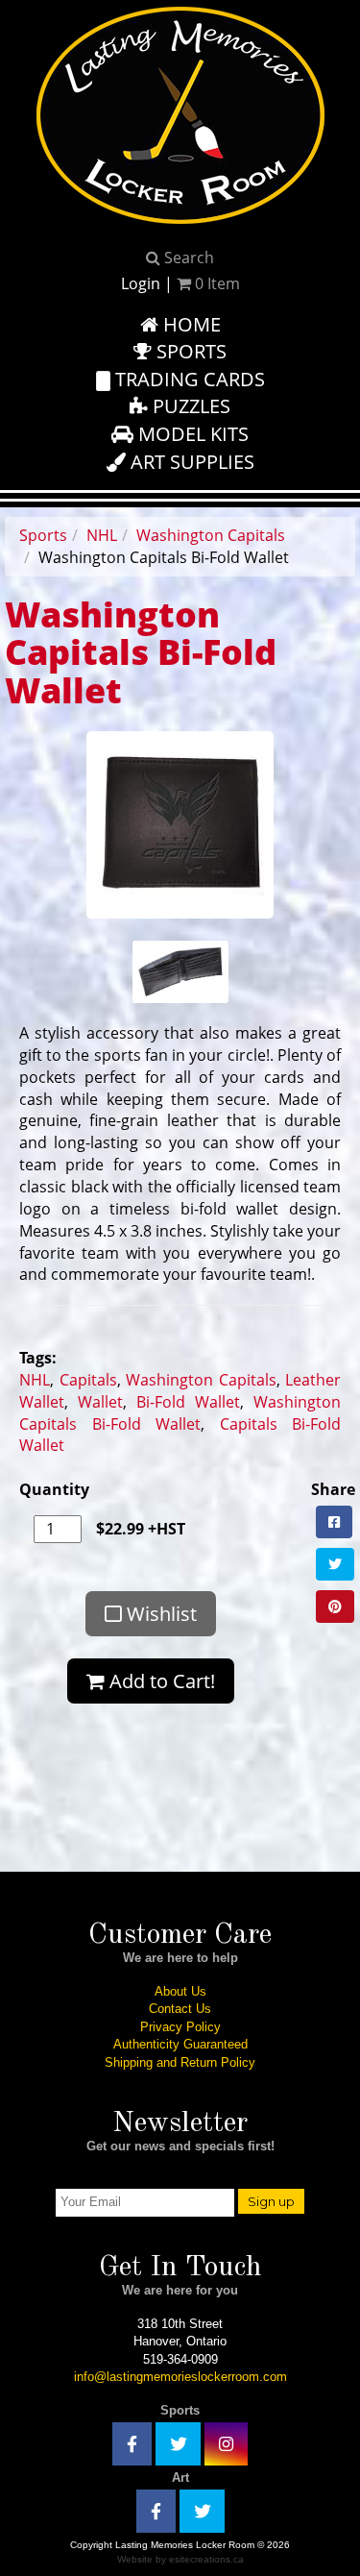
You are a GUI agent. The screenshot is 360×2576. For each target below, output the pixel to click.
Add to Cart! (160, 1681)
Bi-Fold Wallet (188, 1402)
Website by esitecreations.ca (180, 2559)
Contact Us (180, 2009)
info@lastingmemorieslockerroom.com (180, 2377)
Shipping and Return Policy (180, 2062)
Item (217, 283)
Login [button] (141, 283)
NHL (102, 535)
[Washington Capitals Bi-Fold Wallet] (180, 823)
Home (190, 324)
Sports (189, 351)
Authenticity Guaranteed (180, 2044)
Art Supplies (190, 462)
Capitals (88, 1380)
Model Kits (191, 434)
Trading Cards (188, 379)
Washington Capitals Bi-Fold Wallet (180, 1413)
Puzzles (189, 406)
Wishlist (159, 1614)
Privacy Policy (180, 2027)
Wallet (100, 1402)
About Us (180, 1991)
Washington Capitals (211, 535)
